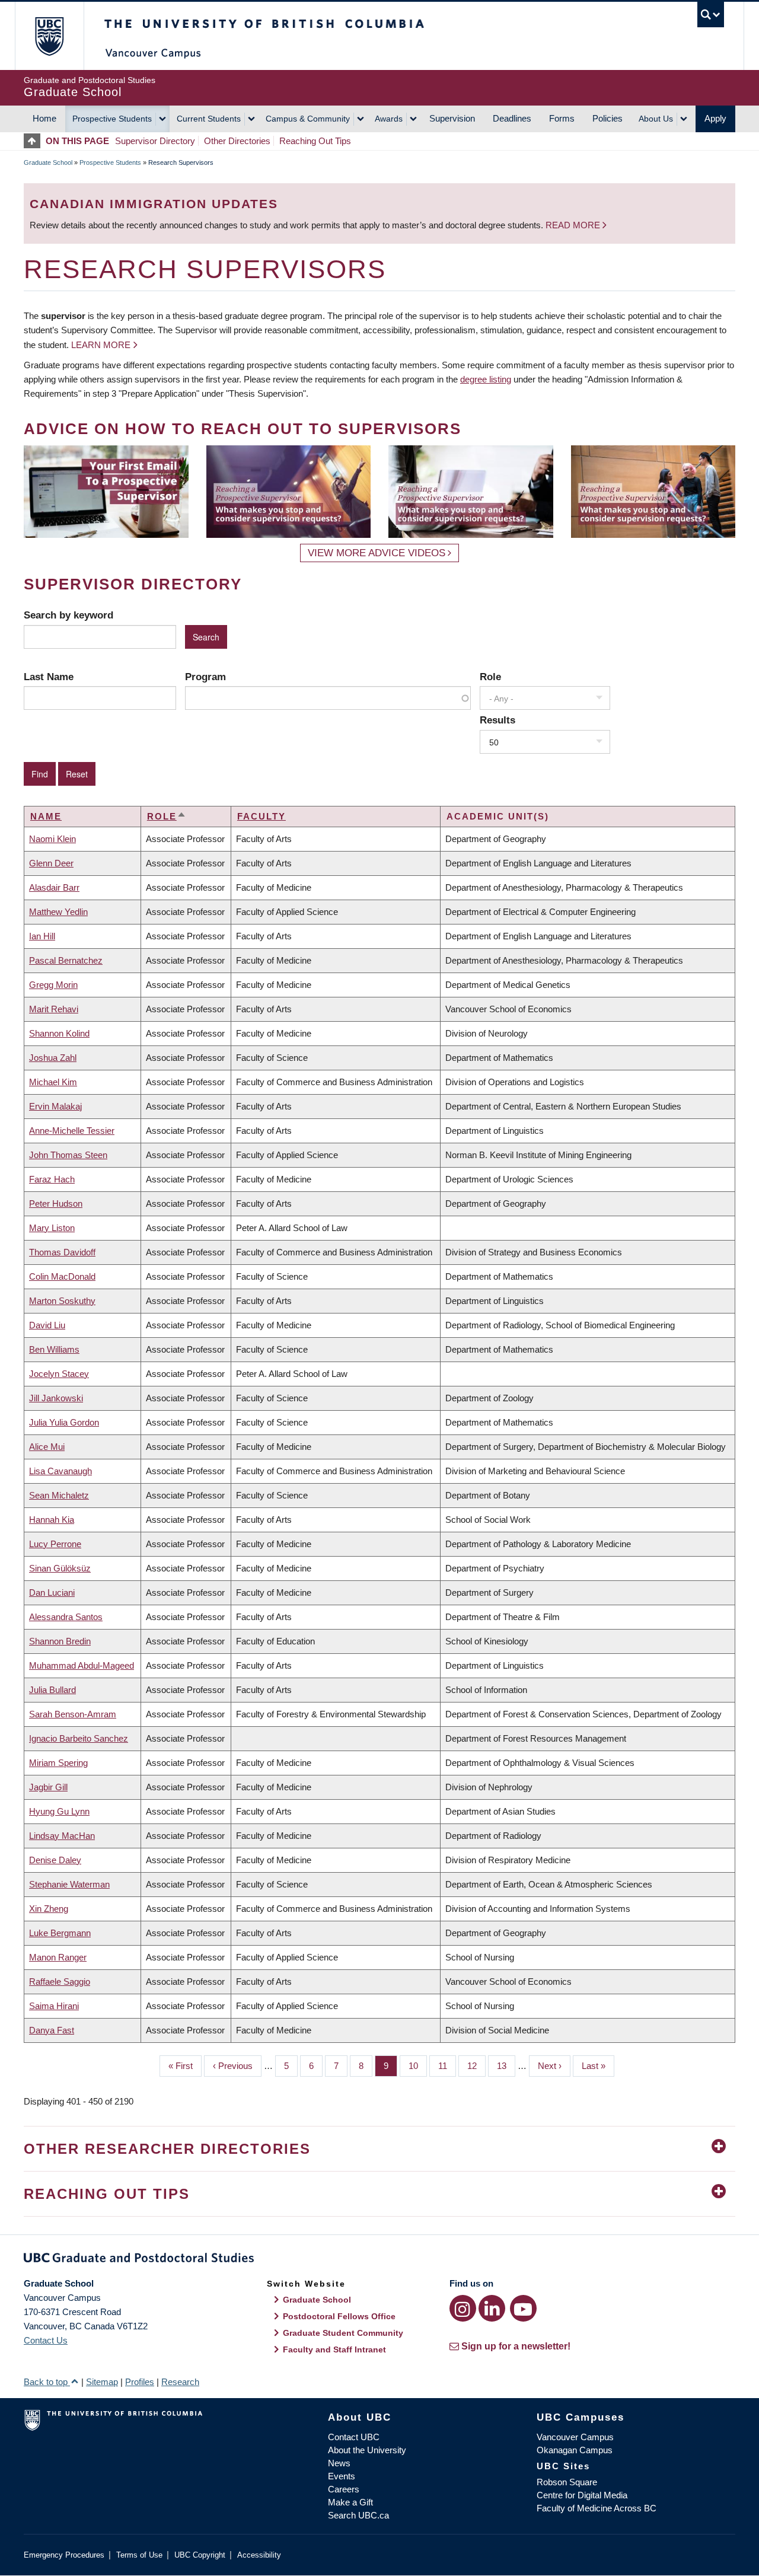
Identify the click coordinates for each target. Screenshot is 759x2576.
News (339, 2463)
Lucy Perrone (55, 1544)
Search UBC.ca (358, 2515)
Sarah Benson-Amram (73, 1714)
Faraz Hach (52, 1179)
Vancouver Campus (575, 2437)
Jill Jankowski (56, 1398)
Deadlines (512, 118)
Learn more (101, 345)
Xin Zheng (49, 1909)
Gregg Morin (53, 985)
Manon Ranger (58, 1957)
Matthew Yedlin (58, 912)
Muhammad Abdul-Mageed (82, 1665)
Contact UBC (354, 2437)
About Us (656, 119)
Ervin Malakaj (55, 1106)
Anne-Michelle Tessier (72, 1131)
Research (180, 2382)
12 (476, 2066)
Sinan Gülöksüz (60, 1568)
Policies (607, 118)
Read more (574, 225)
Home (44, 118)
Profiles (140, 2382)
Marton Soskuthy (62, 1301)
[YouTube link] (523, 2308)
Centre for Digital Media (582, 2495)
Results (498, 720)
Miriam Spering (58, 1763)
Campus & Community (308, 119)
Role (490, 677)
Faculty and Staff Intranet (334, 2349)
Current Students (209, 119)
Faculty (261, 816)
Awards (389, 119)
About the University (367, 2450)
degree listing (486, 379)
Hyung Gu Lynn (59, 1811)
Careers (344, 2489)
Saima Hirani (54, 2006)
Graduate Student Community (343, 2333)
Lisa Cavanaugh (60, 1471)
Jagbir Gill (48, 1787)
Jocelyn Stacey (59, 1374)
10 (418, 2066)
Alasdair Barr (54, 887)
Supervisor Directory (155, 141)
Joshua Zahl (53, 1058)
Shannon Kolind (59, 1033)
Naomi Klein (52, 839)
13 (506, 2066)
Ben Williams (54, 1349)
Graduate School (48, 162)
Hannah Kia (52, 1520)
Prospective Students (112, 119)
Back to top (47, 2382)
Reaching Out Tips (315, 141)
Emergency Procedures (64, 2555)
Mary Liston (52, 1228)
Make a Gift (350, 2502)
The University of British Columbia (49, 36)
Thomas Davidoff (62, 1252)
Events (342, 2476)
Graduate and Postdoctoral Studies (379, 2260)
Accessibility (259, 2555)
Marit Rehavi (54, 1009)
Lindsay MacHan (62, 1836)
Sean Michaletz (59, 1495)
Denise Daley (55, 1860)
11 (447, 2066)
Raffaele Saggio (60, 1982)
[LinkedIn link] (492, 2308)
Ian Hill (42, 936)
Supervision (452, 118)
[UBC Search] (711, 15)
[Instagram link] (463, 2308)
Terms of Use (139, 2555)
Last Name (49, 677)
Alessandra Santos (66, 1617)
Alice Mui (47, 1447)
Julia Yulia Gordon (64, 1422)
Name (46, 816)
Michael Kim (53, 1082)
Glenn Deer (51, 863)
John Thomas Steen (68, 1155)
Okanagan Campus (575, 2450)
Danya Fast (52, 2030)
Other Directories (237, 141)
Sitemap (102, 2382)
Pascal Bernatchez (66, 960)
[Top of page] (35, 141)
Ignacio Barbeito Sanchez (79, 1738)
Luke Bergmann (60, 1933)
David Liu (47, 1325)
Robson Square (567, 2482)
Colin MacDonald (62, 1276)
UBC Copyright (200, 2555)
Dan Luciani (52, 1593)
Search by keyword (68, 615)
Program (205, 677)
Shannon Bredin (60, 1641)
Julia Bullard (52, 1690)
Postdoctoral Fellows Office (339, 2316)
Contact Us (46, 2340)
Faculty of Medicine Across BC (597, 2508)
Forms (562, 118)
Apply (715, 118)
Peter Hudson (56, 1203)
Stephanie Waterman (69, 1884)
